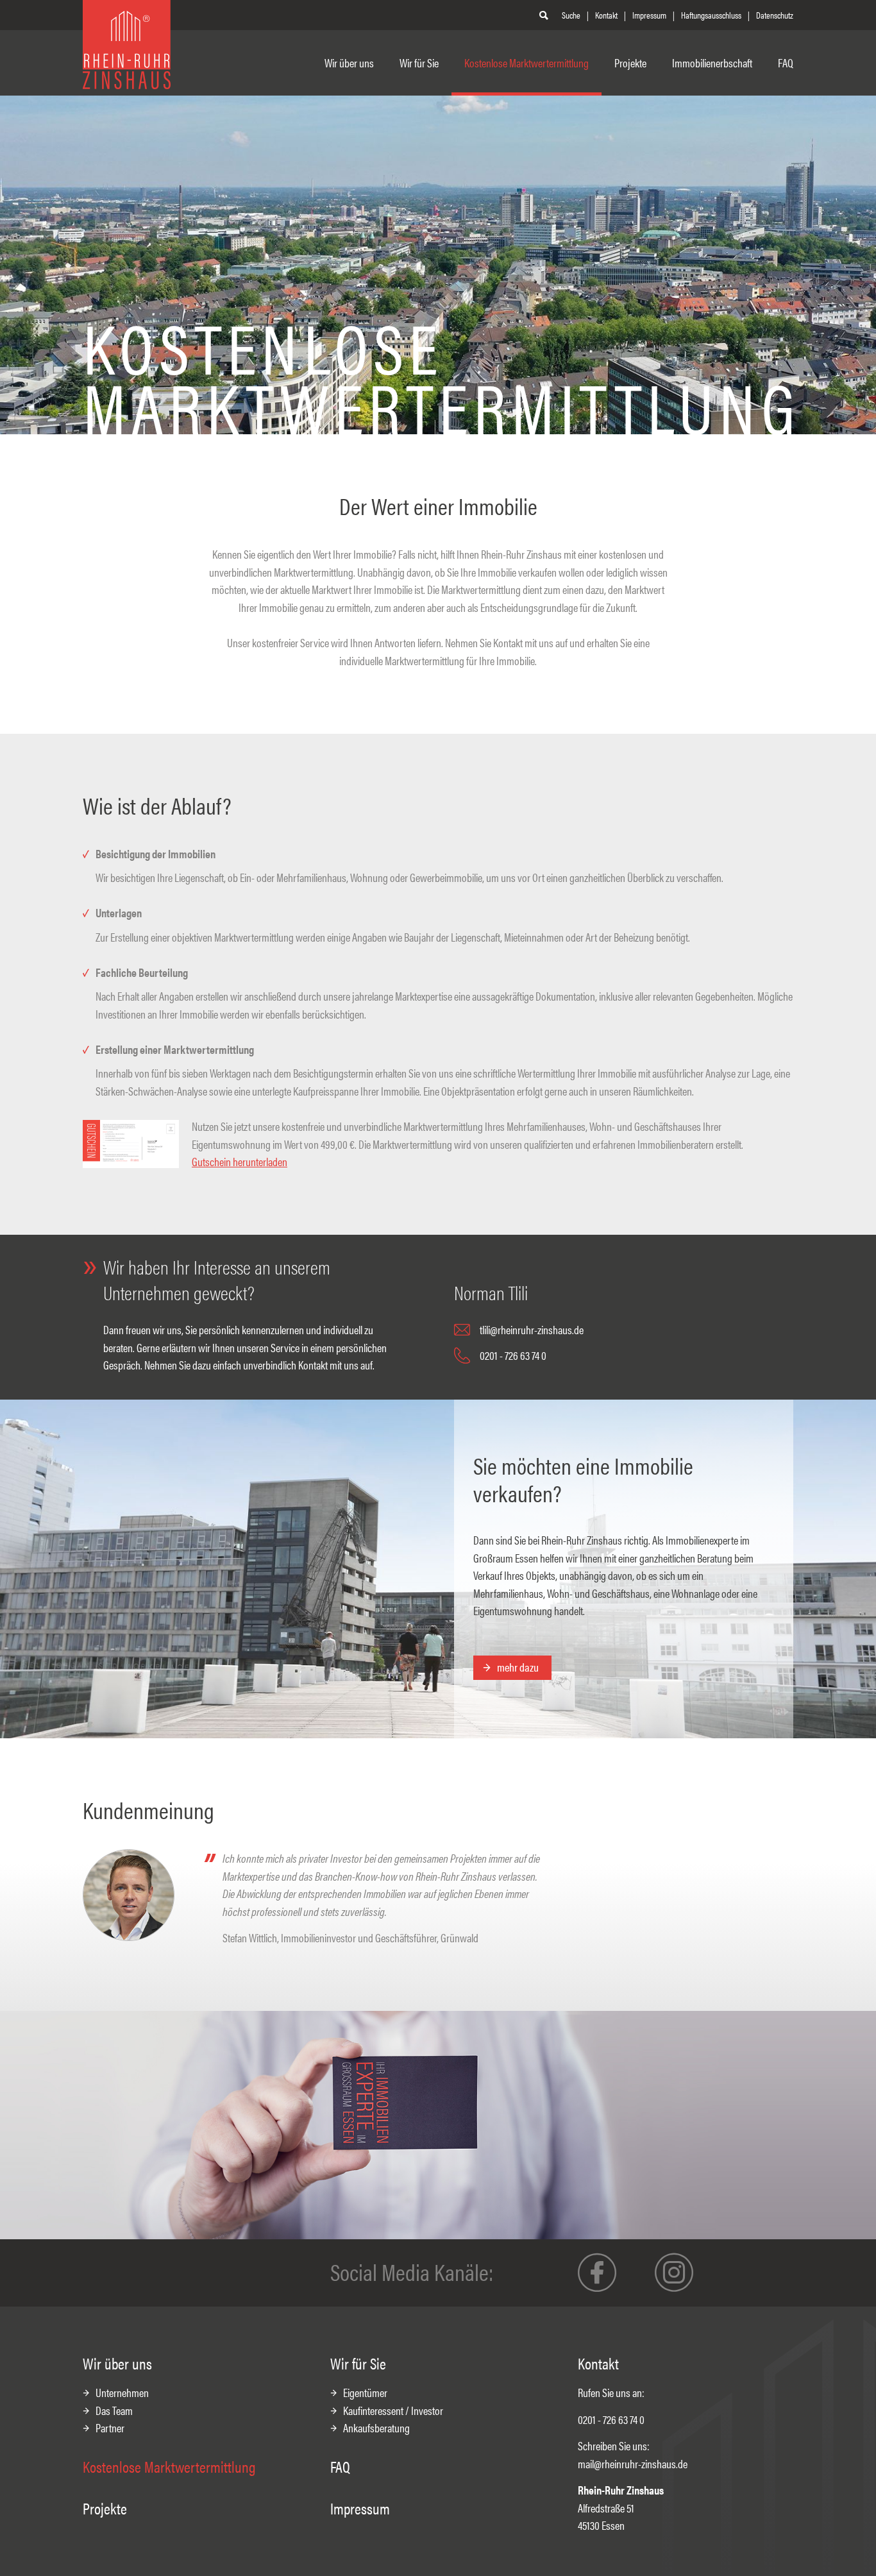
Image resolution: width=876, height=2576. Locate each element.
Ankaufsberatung (376, 2428)
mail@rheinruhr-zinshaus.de (633, 2463)
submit (545, 15)
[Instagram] (674, 2273)
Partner (110, 2428)
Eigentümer (365, 2392)
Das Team (114, 2410)
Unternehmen (122, 2392)
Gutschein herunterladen (240, 1161)
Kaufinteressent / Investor (393, 2410)
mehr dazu (518, 1667)
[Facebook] (597, 2273)
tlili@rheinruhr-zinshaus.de (532, 1329)
